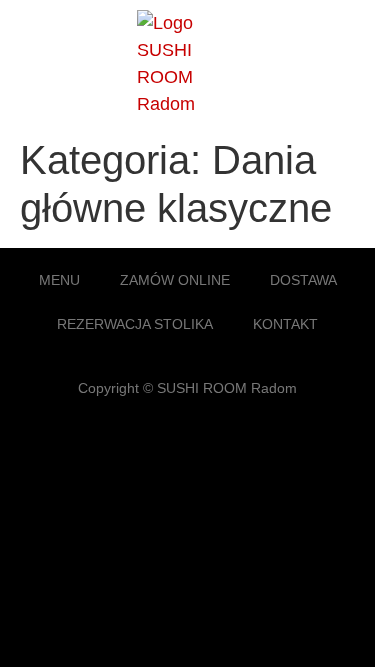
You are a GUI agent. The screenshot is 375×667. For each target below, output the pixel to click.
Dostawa (303, 280)
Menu (59, 280)
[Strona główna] (187, 104)
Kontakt (285, 324)
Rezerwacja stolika (135, 324)
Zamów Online (175, 280)
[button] (339, 63)
